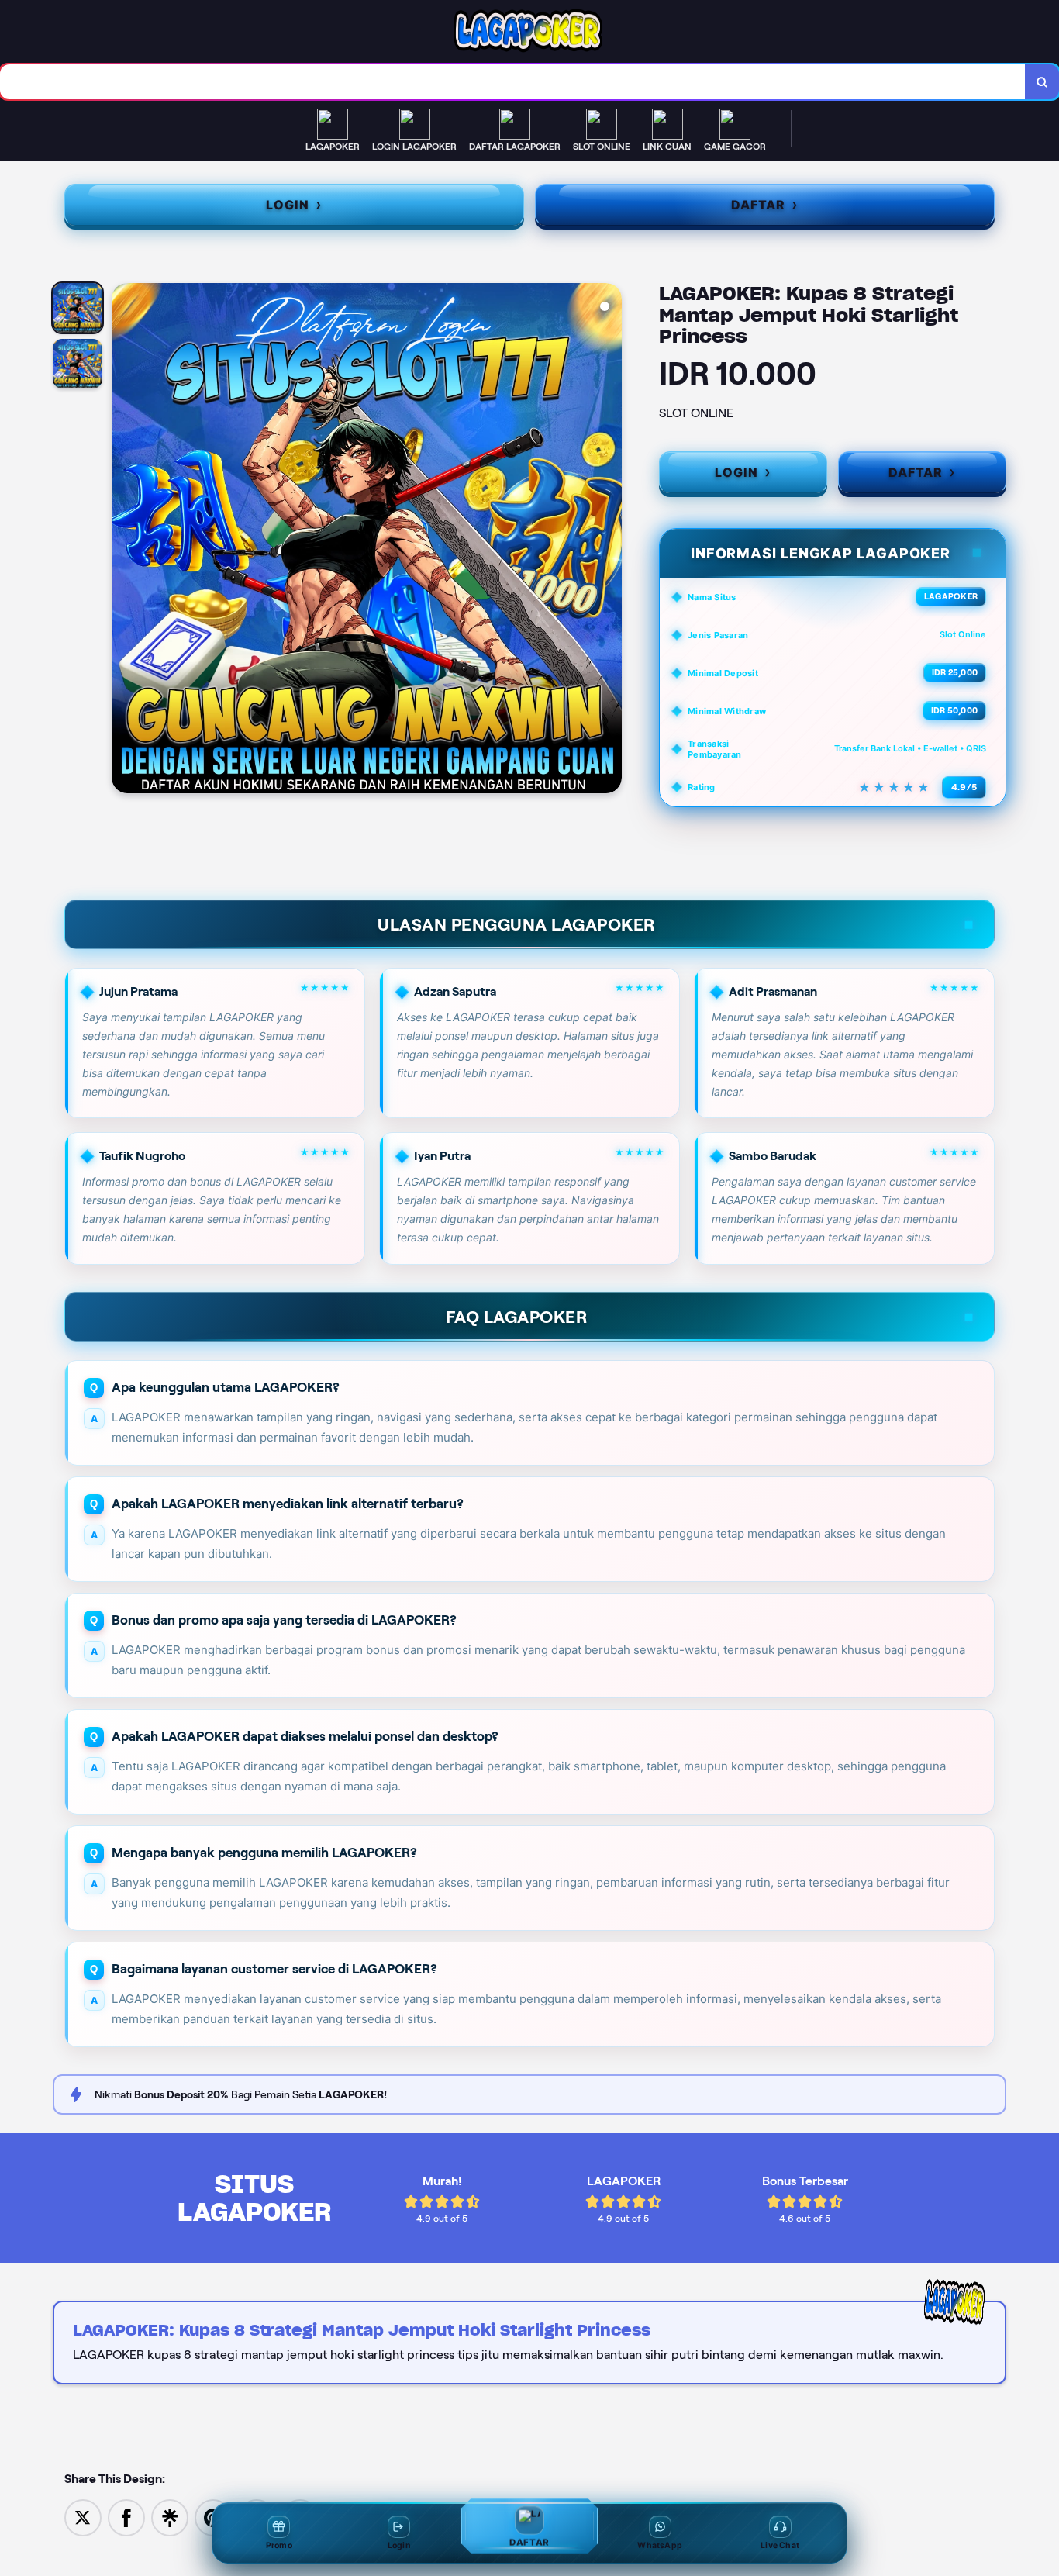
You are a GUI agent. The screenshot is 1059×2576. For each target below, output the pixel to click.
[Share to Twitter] (83, 2517)
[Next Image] (609, 540)
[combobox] (513, 82)
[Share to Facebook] (126, 2517)
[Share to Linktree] (170, 2517)
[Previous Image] (124, 540)
